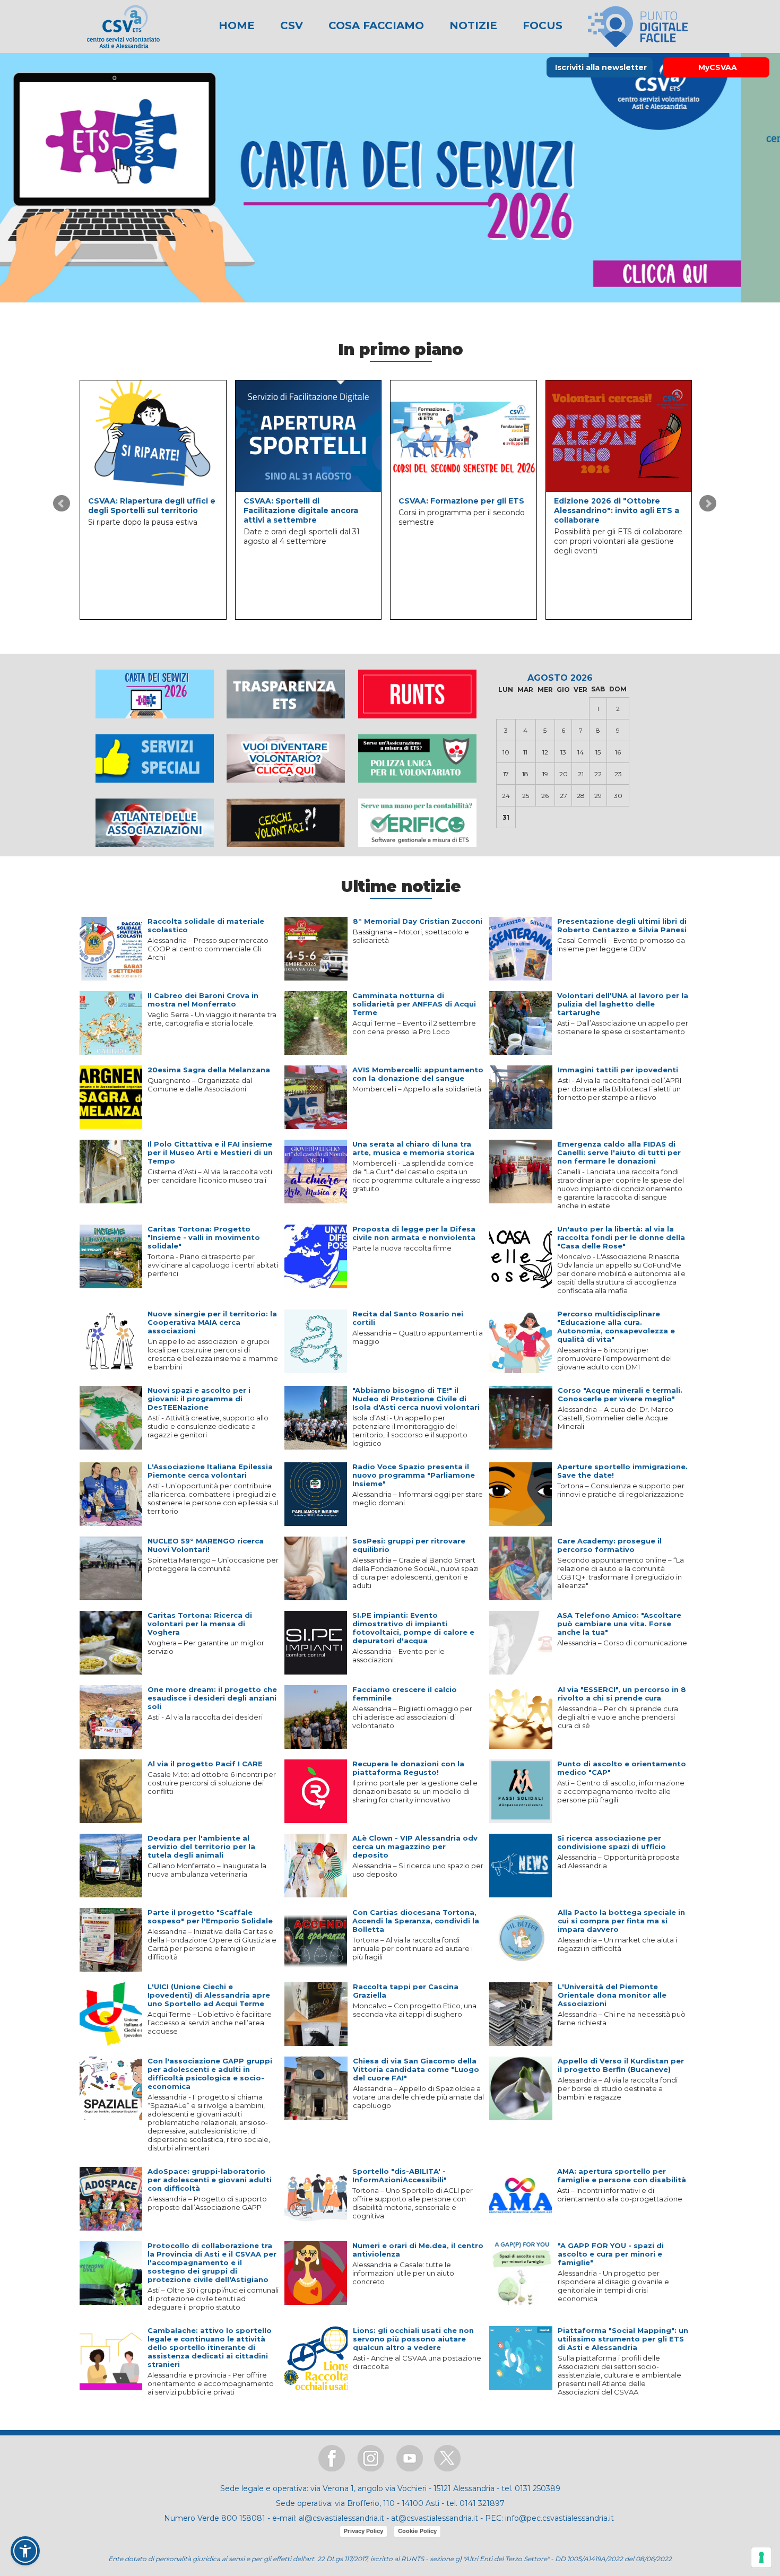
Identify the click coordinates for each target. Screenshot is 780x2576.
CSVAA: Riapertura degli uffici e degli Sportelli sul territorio (152, 506)
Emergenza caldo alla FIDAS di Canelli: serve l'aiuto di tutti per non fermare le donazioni (619, 1152)
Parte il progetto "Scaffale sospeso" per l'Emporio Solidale (210, 1916)
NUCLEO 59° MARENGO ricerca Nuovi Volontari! (206, 1545)
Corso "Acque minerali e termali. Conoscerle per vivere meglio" (620, 1394)
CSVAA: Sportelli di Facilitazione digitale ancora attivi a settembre (301, 510)
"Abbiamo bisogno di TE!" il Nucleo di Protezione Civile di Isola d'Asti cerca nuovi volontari (416, 1399)
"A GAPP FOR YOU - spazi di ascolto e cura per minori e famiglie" (611, 2254)
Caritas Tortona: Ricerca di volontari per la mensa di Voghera (200, 1624)
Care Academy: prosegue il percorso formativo (609, 1545)
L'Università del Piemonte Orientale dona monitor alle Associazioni (612, 1995)
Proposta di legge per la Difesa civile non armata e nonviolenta (414, 1233)
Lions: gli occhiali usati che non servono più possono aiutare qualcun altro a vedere (413, 2339)
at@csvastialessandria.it (435, 2518)
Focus (541, 25)
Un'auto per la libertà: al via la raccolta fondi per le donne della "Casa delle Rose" (621, 1237)
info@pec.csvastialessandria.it (560, 2518)
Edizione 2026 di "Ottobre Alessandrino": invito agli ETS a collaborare (617, 510)
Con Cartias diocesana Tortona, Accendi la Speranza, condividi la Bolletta (416, 1921)
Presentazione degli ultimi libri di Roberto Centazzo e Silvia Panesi (622, 925)
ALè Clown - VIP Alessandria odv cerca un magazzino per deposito (415, 1846)
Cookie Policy (417, 2531)
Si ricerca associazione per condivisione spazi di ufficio (612, 1842)
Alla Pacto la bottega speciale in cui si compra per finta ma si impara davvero (621, 1921)
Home (237, 25)
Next (708, 504)
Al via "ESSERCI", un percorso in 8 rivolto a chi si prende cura (622, 1694)
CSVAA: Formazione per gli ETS (461, 501)
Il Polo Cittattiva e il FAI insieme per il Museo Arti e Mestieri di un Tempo (210, 1152)
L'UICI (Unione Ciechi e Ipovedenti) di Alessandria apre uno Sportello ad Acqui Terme (209, 1995)
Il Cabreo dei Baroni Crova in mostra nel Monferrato (203, 1000)
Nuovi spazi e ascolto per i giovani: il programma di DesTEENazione (199, 1399)
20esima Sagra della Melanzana (209, 1070)
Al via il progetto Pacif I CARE (205, 1764)
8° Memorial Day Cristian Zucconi (418, 921)
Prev (62, 504)
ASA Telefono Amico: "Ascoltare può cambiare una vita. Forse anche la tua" (619, 1624)
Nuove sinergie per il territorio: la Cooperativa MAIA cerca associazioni (212, 1322)
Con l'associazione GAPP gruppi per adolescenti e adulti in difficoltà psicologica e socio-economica (210, 2074)
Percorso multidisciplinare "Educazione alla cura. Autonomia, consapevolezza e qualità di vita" (616, 1326)
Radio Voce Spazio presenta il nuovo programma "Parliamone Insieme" (414, 1475)
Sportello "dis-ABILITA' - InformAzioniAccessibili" (400, 2175)
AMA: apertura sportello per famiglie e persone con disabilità (622, 2175)
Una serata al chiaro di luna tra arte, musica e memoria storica (413, 1148)
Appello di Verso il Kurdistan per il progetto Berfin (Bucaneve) (621, 2065)
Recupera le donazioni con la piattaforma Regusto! (408, 1768)
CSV (290, 25)
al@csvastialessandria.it (341, 2518)
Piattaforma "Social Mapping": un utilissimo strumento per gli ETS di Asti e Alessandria (623, 2339)
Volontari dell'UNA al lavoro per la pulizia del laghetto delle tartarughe (623, 1004)
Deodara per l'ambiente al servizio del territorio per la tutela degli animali (201, 1846)
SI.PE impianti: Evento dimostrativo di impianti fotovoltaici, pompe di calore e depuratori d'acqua (413, 1628)
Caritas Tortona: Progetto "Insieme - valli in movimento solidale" (204, 1237)
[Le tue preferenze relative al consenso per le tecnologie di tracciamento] (761, 2557)
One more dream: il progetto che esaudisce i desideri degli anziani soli (212, 1698)
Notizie (472, 25)
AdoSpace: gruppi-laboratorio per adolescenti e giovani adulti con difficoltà (210, 2180)
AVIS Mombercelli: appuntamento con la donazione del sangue (418, 1074)
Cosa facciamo (375, 25)
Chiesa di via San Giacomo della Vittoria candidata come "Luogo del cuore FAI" (416, 2069)
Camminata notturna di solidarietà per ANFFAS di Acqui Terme (414, 1004)
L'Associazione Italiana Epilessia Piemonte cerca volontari (210, 1471)
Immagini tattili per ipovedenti (618, 1070)
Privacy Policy (363, 2531)
